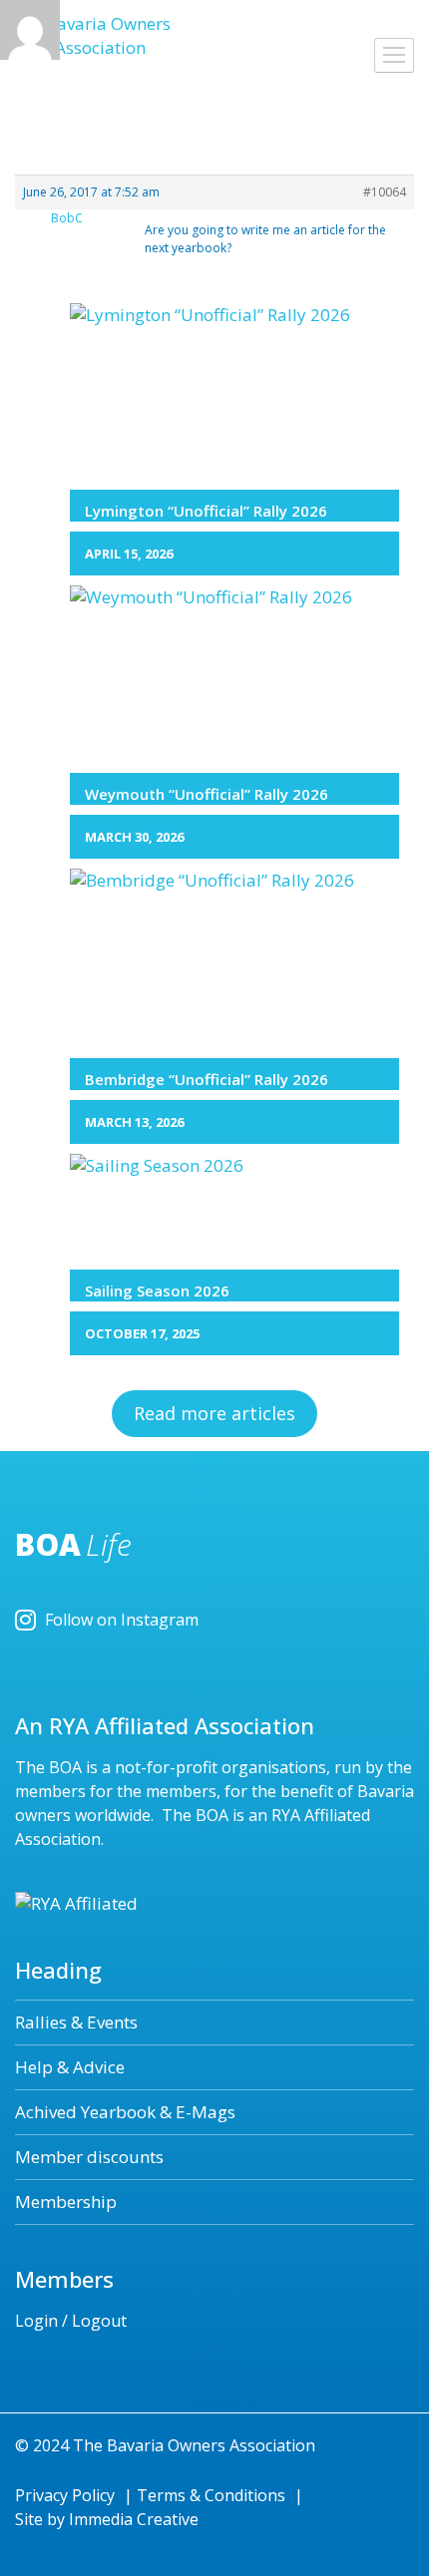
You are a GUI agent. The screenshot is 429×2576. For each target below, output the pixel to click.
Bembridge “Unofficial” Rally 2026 (207, 1079)
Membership (66, 2202)
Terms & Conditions (211, 2495)
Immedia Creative (134, 2519)
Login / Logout (71, 2321)
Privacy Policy (65, 2495)
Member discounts (89, 2157)
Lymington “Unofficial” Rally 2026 (206, 511)
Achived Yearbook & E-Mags (125, 2112)
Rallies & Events (76, 2022)
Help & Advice (70, 2067)
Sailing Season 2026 (157, 1290)
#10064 (385, 192)
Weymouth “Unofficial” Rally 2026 (207, 794)
